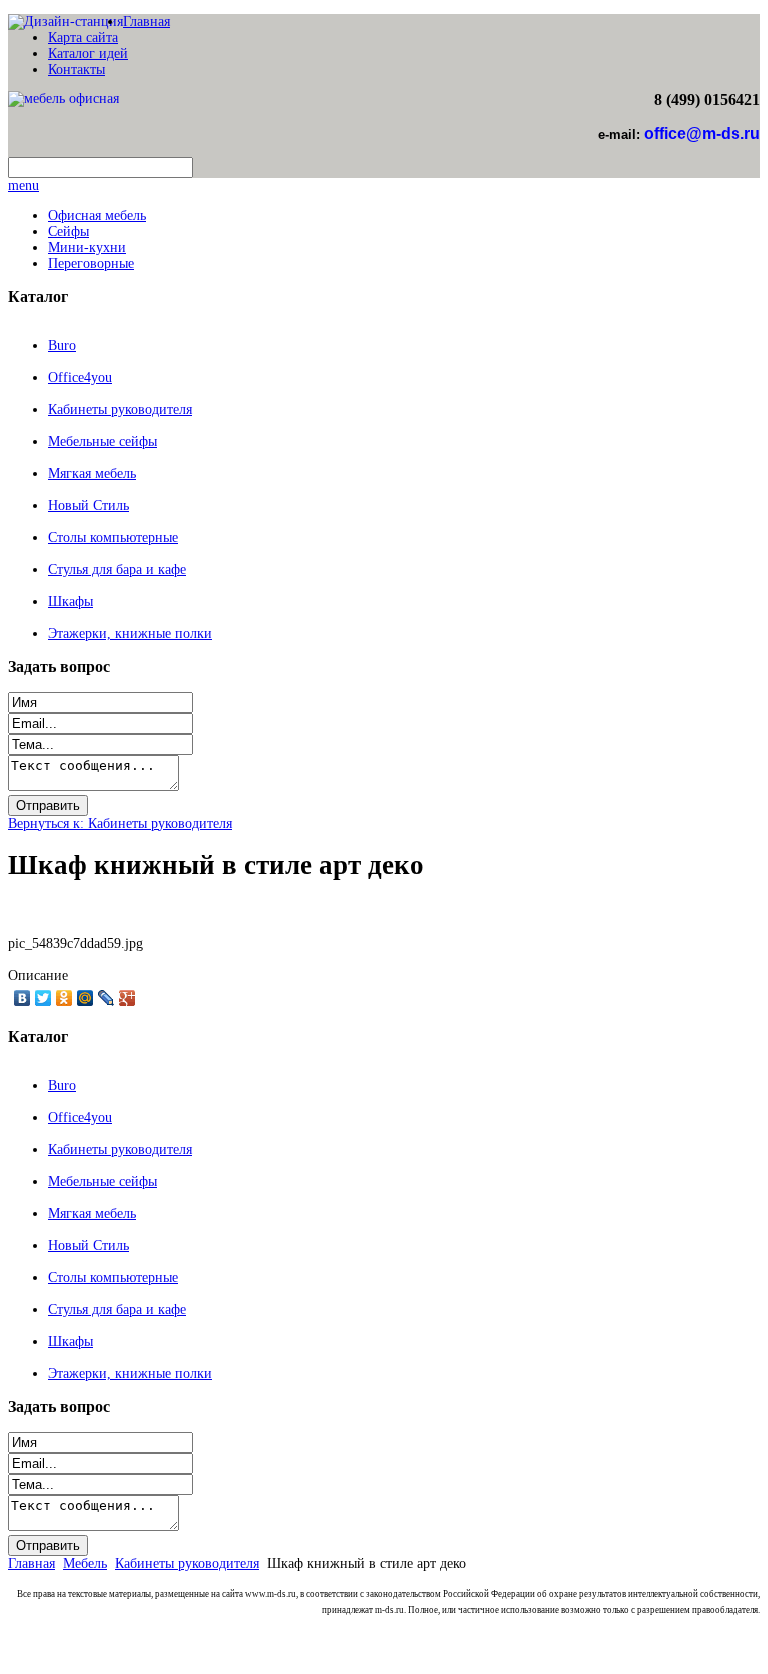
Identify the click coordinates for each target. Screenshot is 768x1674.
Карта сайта (83, 37)
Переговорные (91, 263)
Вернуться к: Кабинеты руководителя (120, 823)
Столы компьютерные (113, 537)
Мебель (85, 1563)
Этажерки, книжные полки (130, 633)
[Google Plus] (127, 998)
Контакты (76, 69)
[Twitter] (43, 998)
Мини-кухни (87, 247)
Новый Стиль (88, 505)
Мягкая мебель (92, 473)
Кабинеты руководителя (120, 409)
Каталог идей (88, 53)
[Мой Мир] (85, 998)
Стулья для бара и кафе (117, 569)
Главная (146, 21)
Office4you (80, 377)
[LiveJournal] (106, 998)
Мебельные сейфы (102, 441)
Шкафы (70, 601)
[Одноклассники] (64, 998)
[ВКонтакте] (22, 998)
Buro (62, 345)
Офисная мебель (97, 215)
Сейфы (68, 231)
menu (23, 185)
